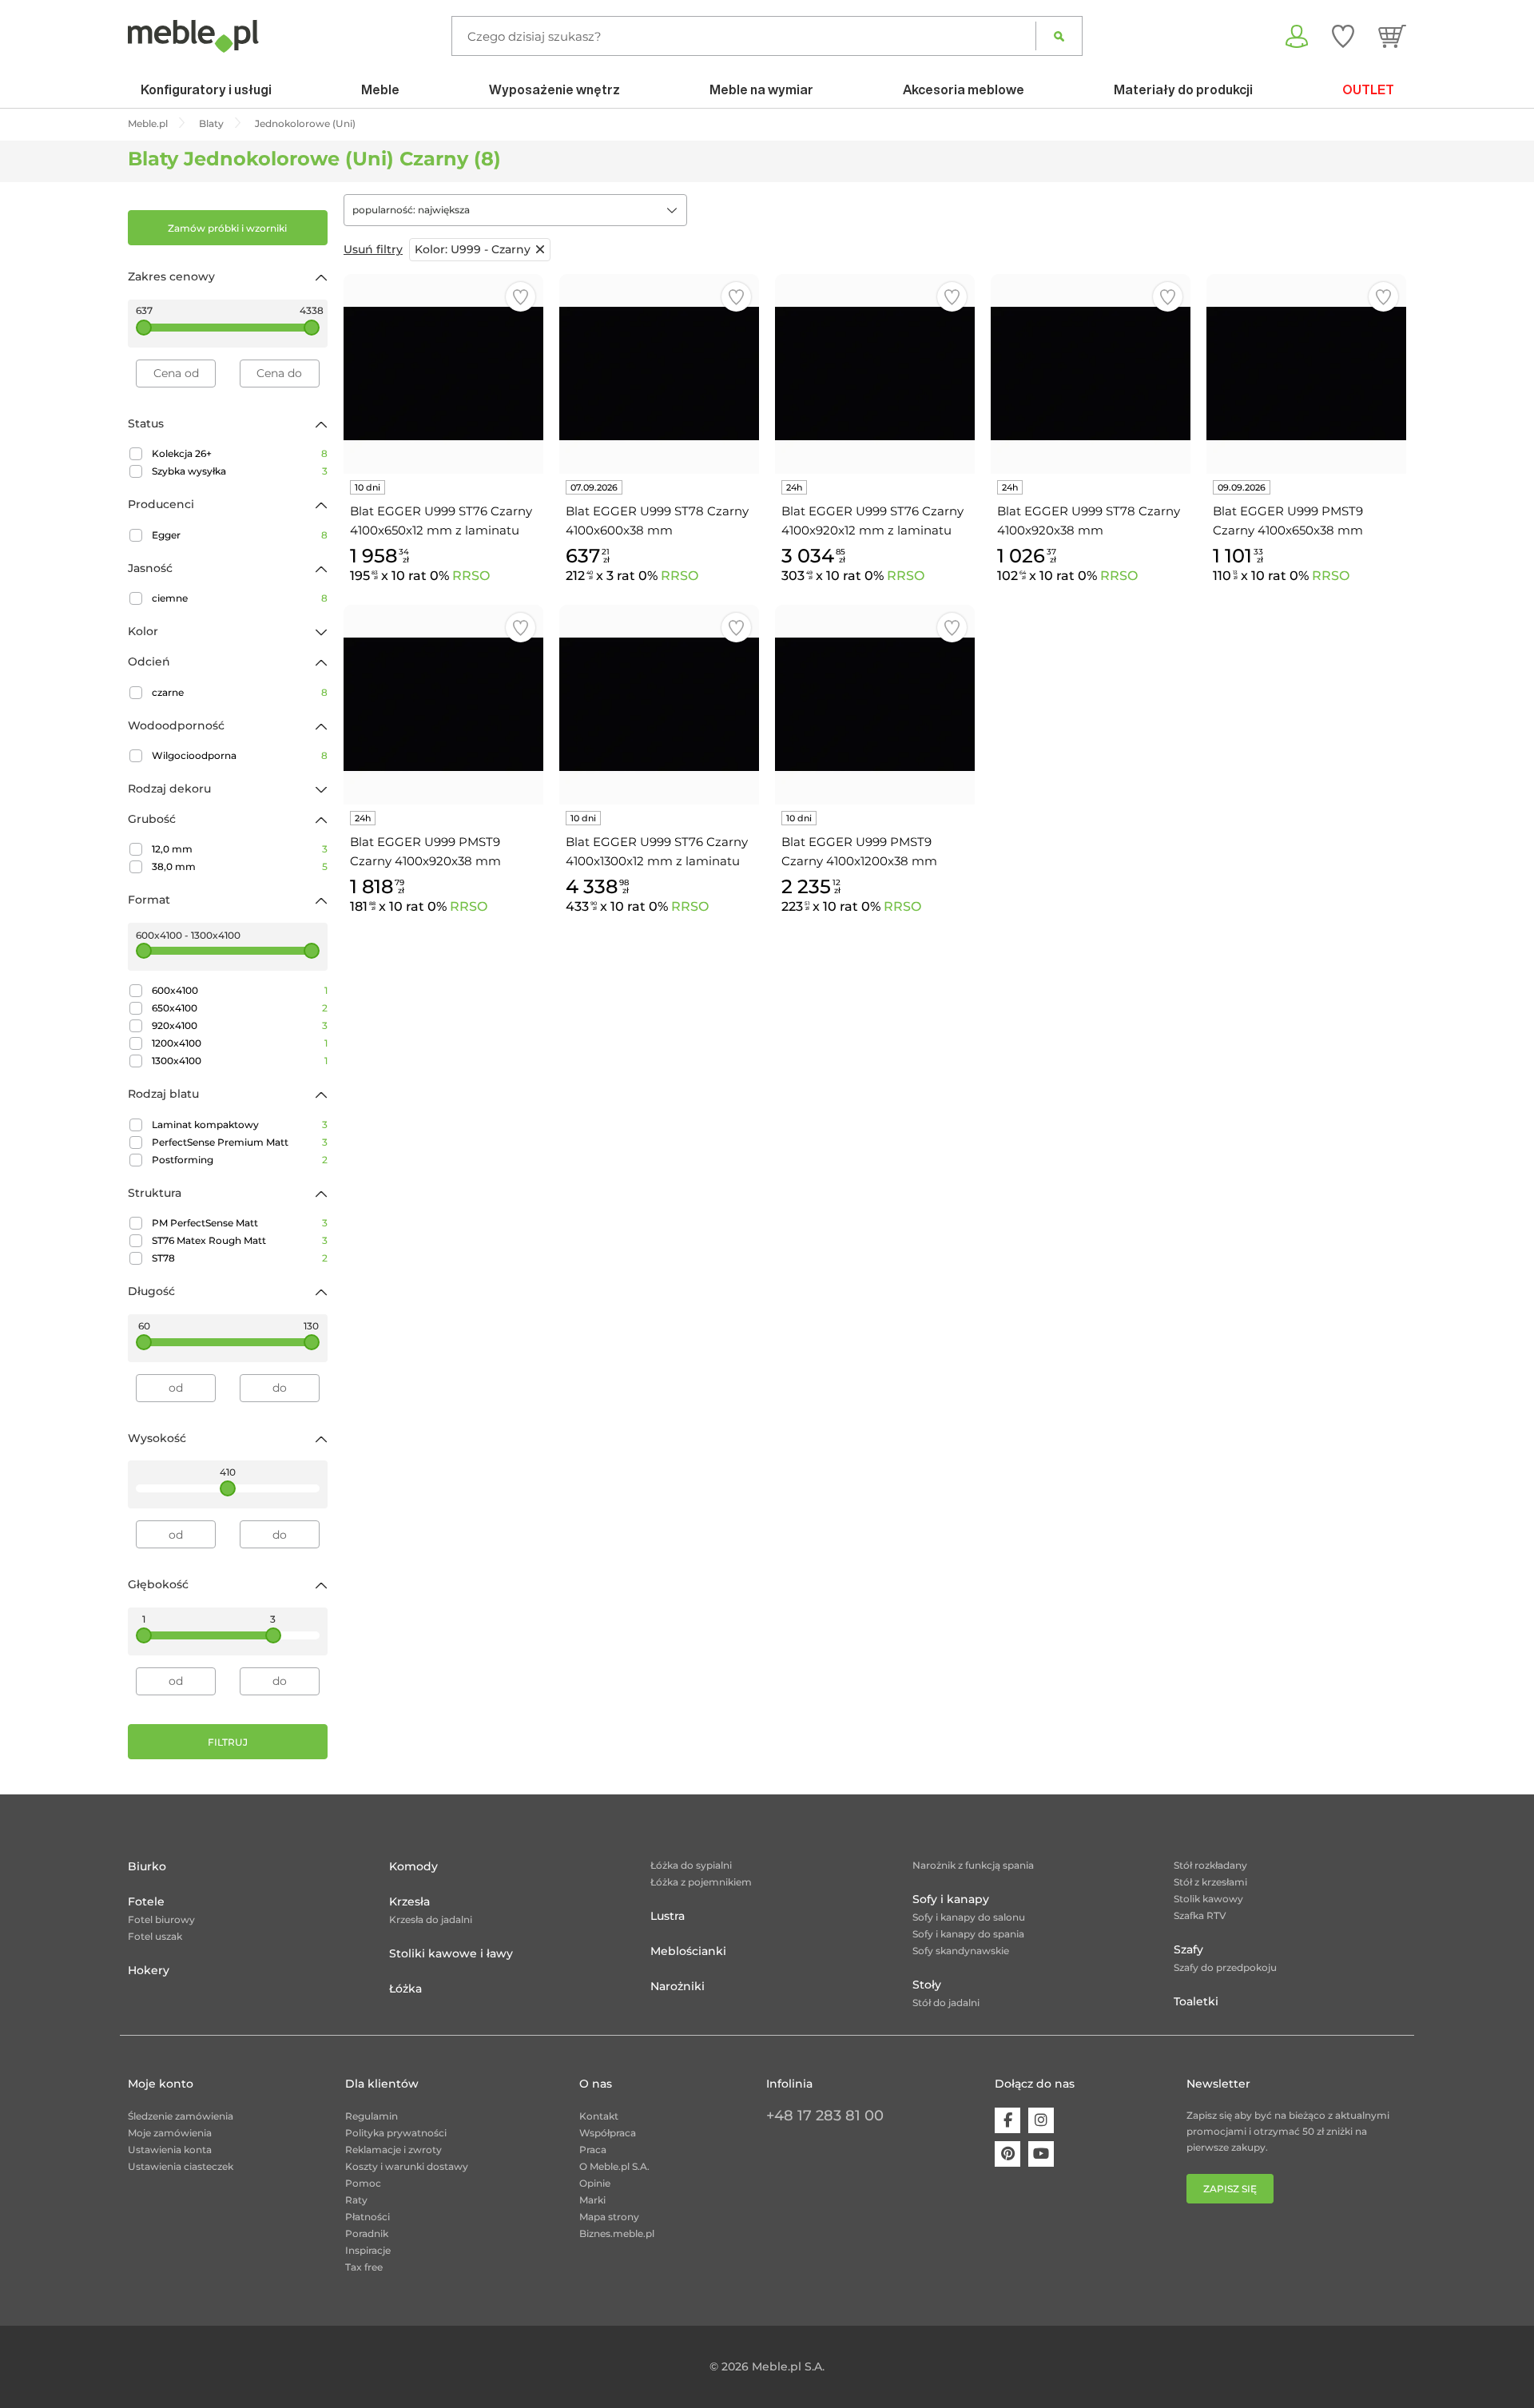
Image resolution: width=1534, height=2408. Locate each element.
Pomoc (363, 2183)
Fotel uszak (155, 1936)
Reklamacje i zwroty (393, 2150)
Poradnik (367, 2233)
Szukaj (1059, 36)
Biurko (147, 1866)
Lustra (668, 1916)
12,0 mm (240, 849)
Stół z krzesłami (1210, 1882)
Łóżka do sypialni (691, 1865)
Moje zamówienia (170, 2133)
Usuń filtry (373, 249)
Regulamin (372, 2116)
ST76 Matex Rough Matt (240, 1240)
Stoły (927, 1985)
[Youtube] (1041, 2154)
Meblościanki (688, 1951)
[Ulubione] (1343, 36)
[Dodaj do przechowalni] (521, 297)
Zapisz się (1230, 2189)
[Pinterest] (1007, 2154)
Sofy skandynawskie (961, 1951)
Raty (356, 2200)
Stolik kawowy (1208, 1899)
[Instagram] (1041, 2120)
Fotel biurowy (161, 1919)
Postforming (240, 1160)
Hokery (149, 1970)
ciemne (240, 598)
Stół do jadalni (946, 2003)
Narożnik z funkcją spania (973, 1865)
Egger (240, 535)
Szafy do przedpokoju (1225, 1967)
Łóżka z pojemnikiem (701, 1882)
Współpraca (608, 2133)
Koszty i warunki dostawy (407, 2166)
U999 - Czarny (473, 249)
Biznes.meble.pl (617, 2233)
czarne (240, 692)
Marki (592, 2200)
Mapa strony (609, 2217)
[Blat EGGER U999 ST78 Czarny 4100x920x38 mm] (1091, 374)
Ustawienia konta (170, 2150)
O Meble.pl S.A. (614, 2166)
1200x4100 (240, 1043)
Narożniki (678, 1986)
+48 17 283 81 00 (825, 2116)
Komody (413, 1866)
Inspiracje (368, 2250)
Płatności (368, 2217)
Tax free (364, 2267)
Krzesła (409, 1901)
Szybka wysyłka (240, 471)
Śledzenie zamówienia (181, 2116)
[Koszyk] (1392, 36)
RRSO (471, 576)
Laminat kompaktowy (240, 1125)
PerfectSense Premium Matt (240, 1142)
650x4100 (240, 1008)
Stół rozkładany (1210, 1865)
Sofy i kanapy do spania (968, 1934)
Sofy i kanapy (951, 1899)
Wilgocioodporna (240, 755)
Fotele (146, 1901)
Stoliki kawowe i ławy (451, 1953)
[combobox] (515, 210)
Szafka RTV (1200, 1915)
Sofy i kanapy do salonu (969, 1917)
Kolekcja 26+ (240, 453)
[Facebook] (1007, 2120)
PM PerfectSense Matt (240, 1223)
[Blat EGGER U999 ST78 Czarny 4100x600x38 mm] (659, 374)
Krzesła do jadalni (431, 1919)
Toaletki (1196, 2001)
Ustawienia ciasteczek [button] (181, 2166)
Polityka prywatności (396, 2133)
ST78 (240, 1258)
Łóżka (405, 1989)
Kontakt (599, 2116)
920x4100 (240, 1025)
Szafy (1188, 1949)
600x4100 (240, 990)
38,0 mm (240, 866)
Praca (593, 2150)
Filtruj (228, 1742)
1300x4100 (240, 1061)
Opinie (595, 2183)
